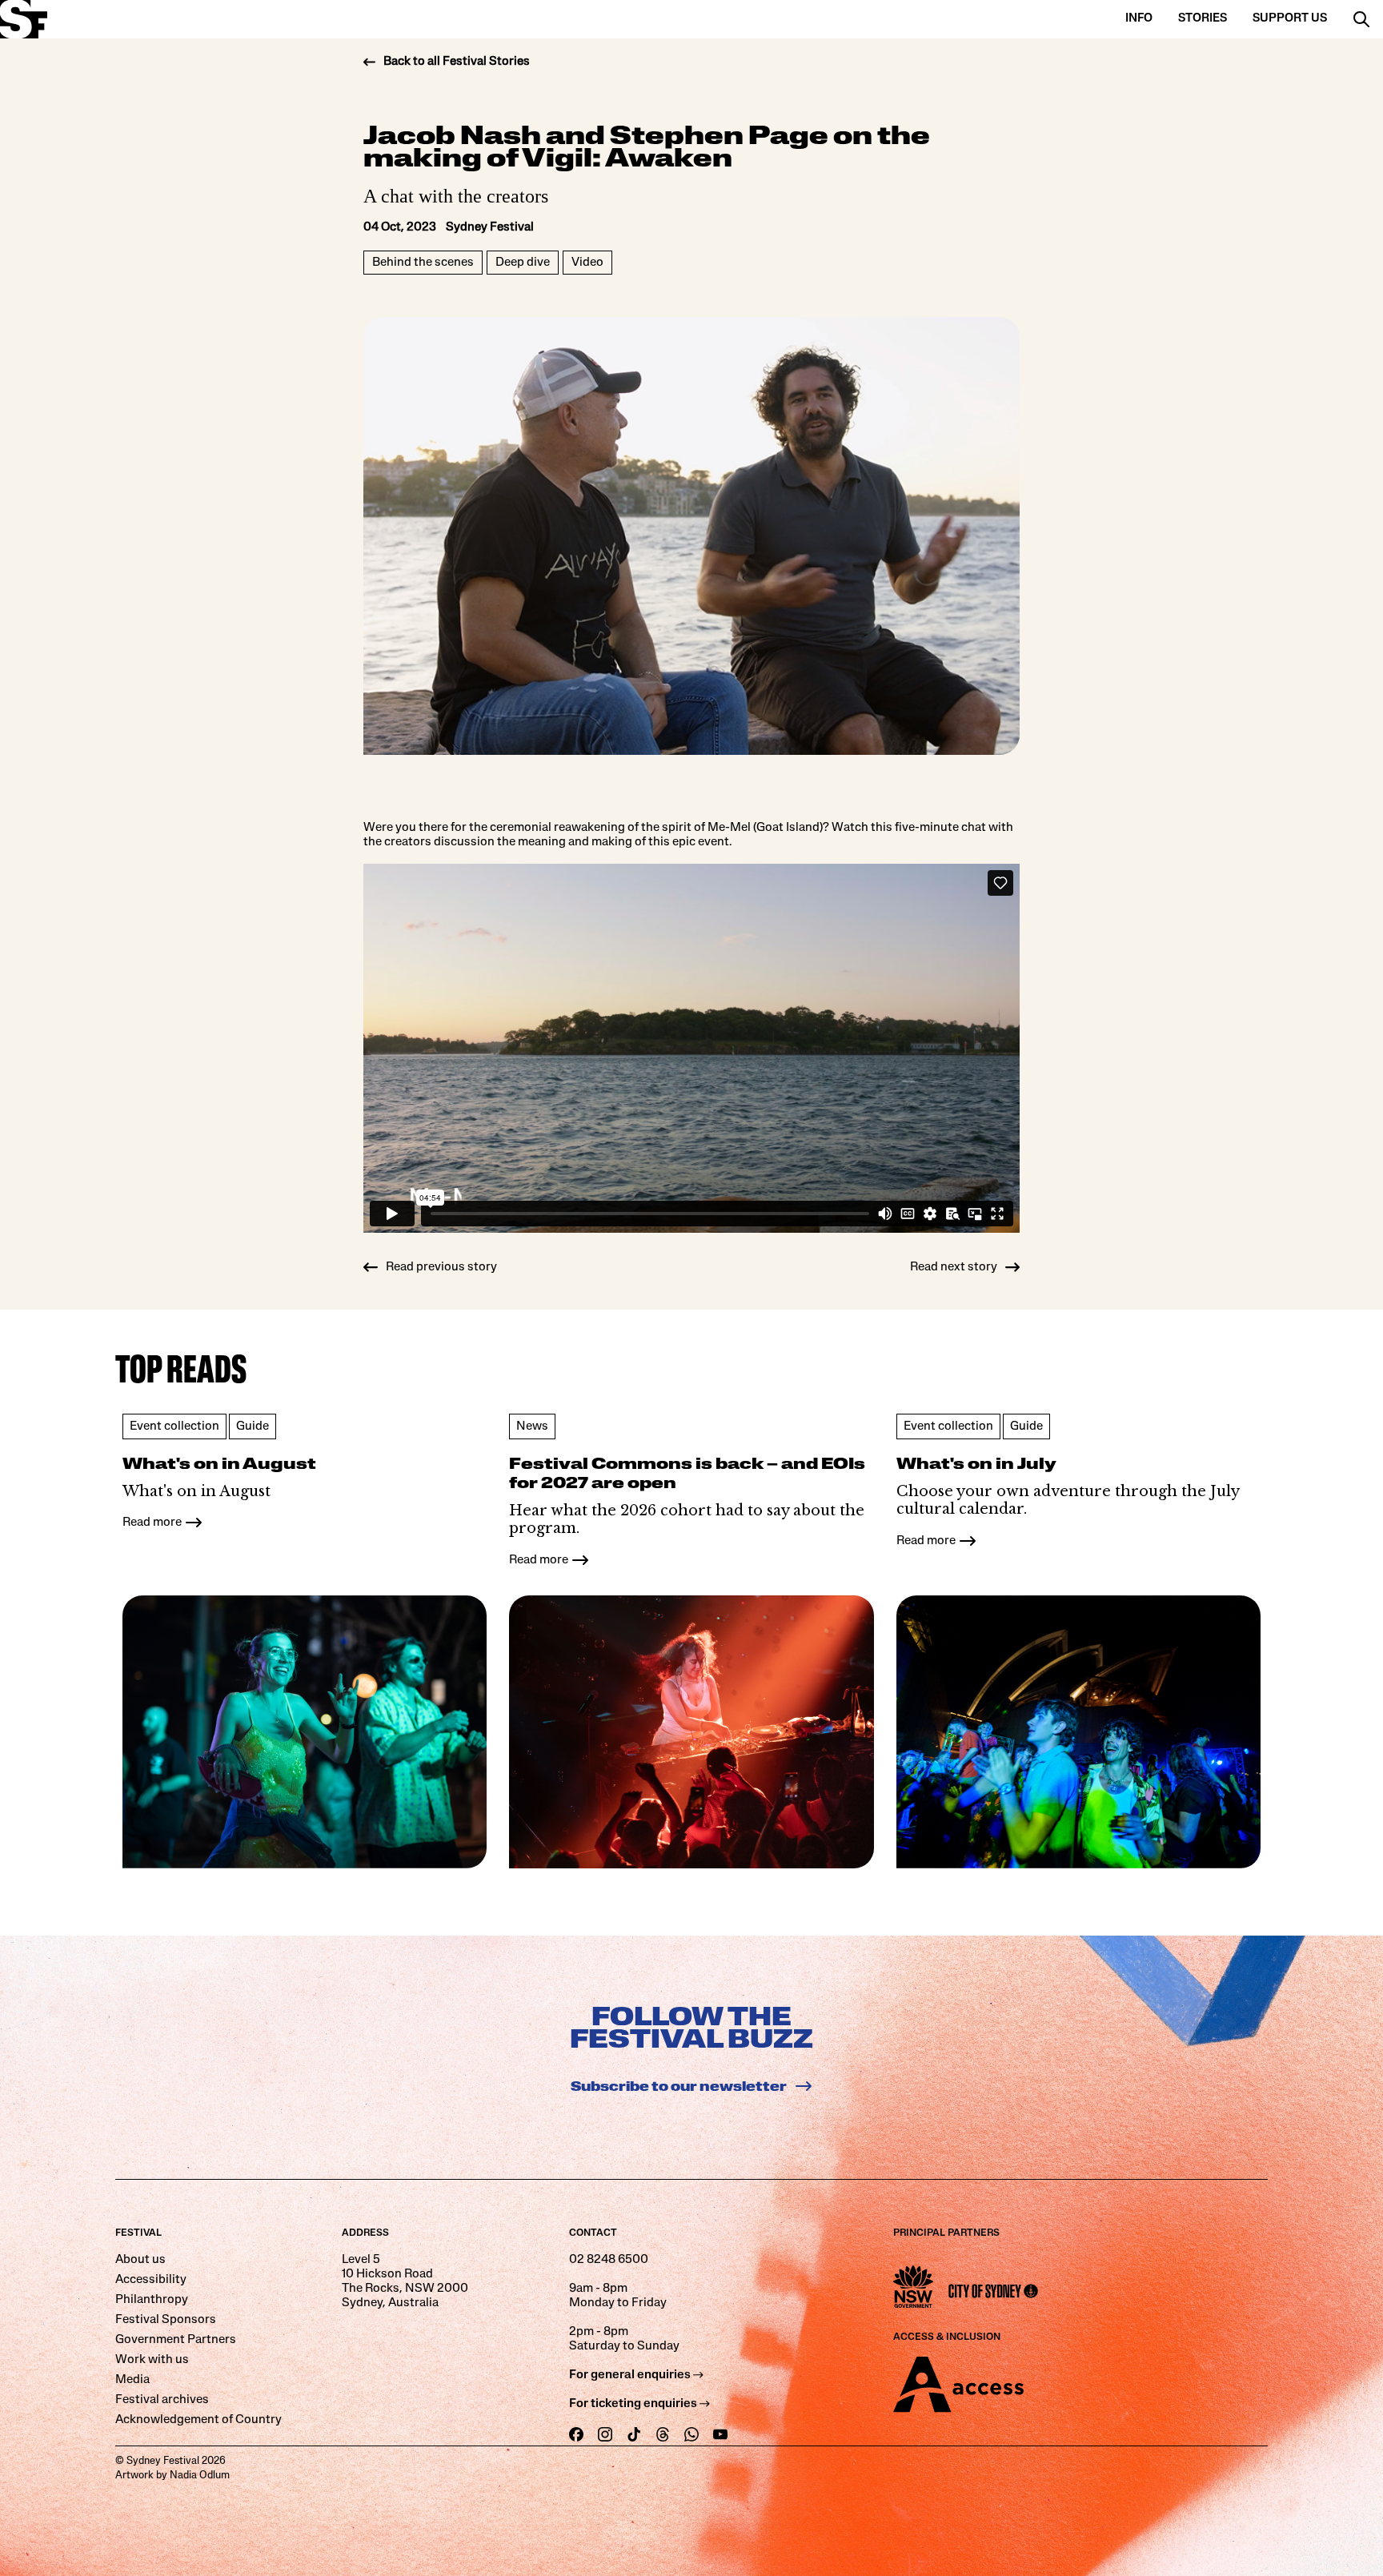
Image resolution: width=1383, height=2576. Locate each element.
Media (132, 2380)
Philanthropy (152, 2300)
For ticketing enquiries (634, 2404)
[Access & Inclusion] (1098, 2385)
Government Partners (176, 2340)
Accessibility (151, 2280)
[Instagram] (605, 2435)
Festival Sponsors (166, 2320)
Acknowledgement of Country (198, 2420)
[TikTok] (634, 2435)
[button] (1361, 19)
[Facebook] (576, 2435)
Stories (1203, 19)
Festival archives (162, 2400)
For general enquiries (631, 2375)
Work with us (152, 2360)
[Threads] (663, 2435)
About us (140, 2260)
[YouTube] (720, 2435)
